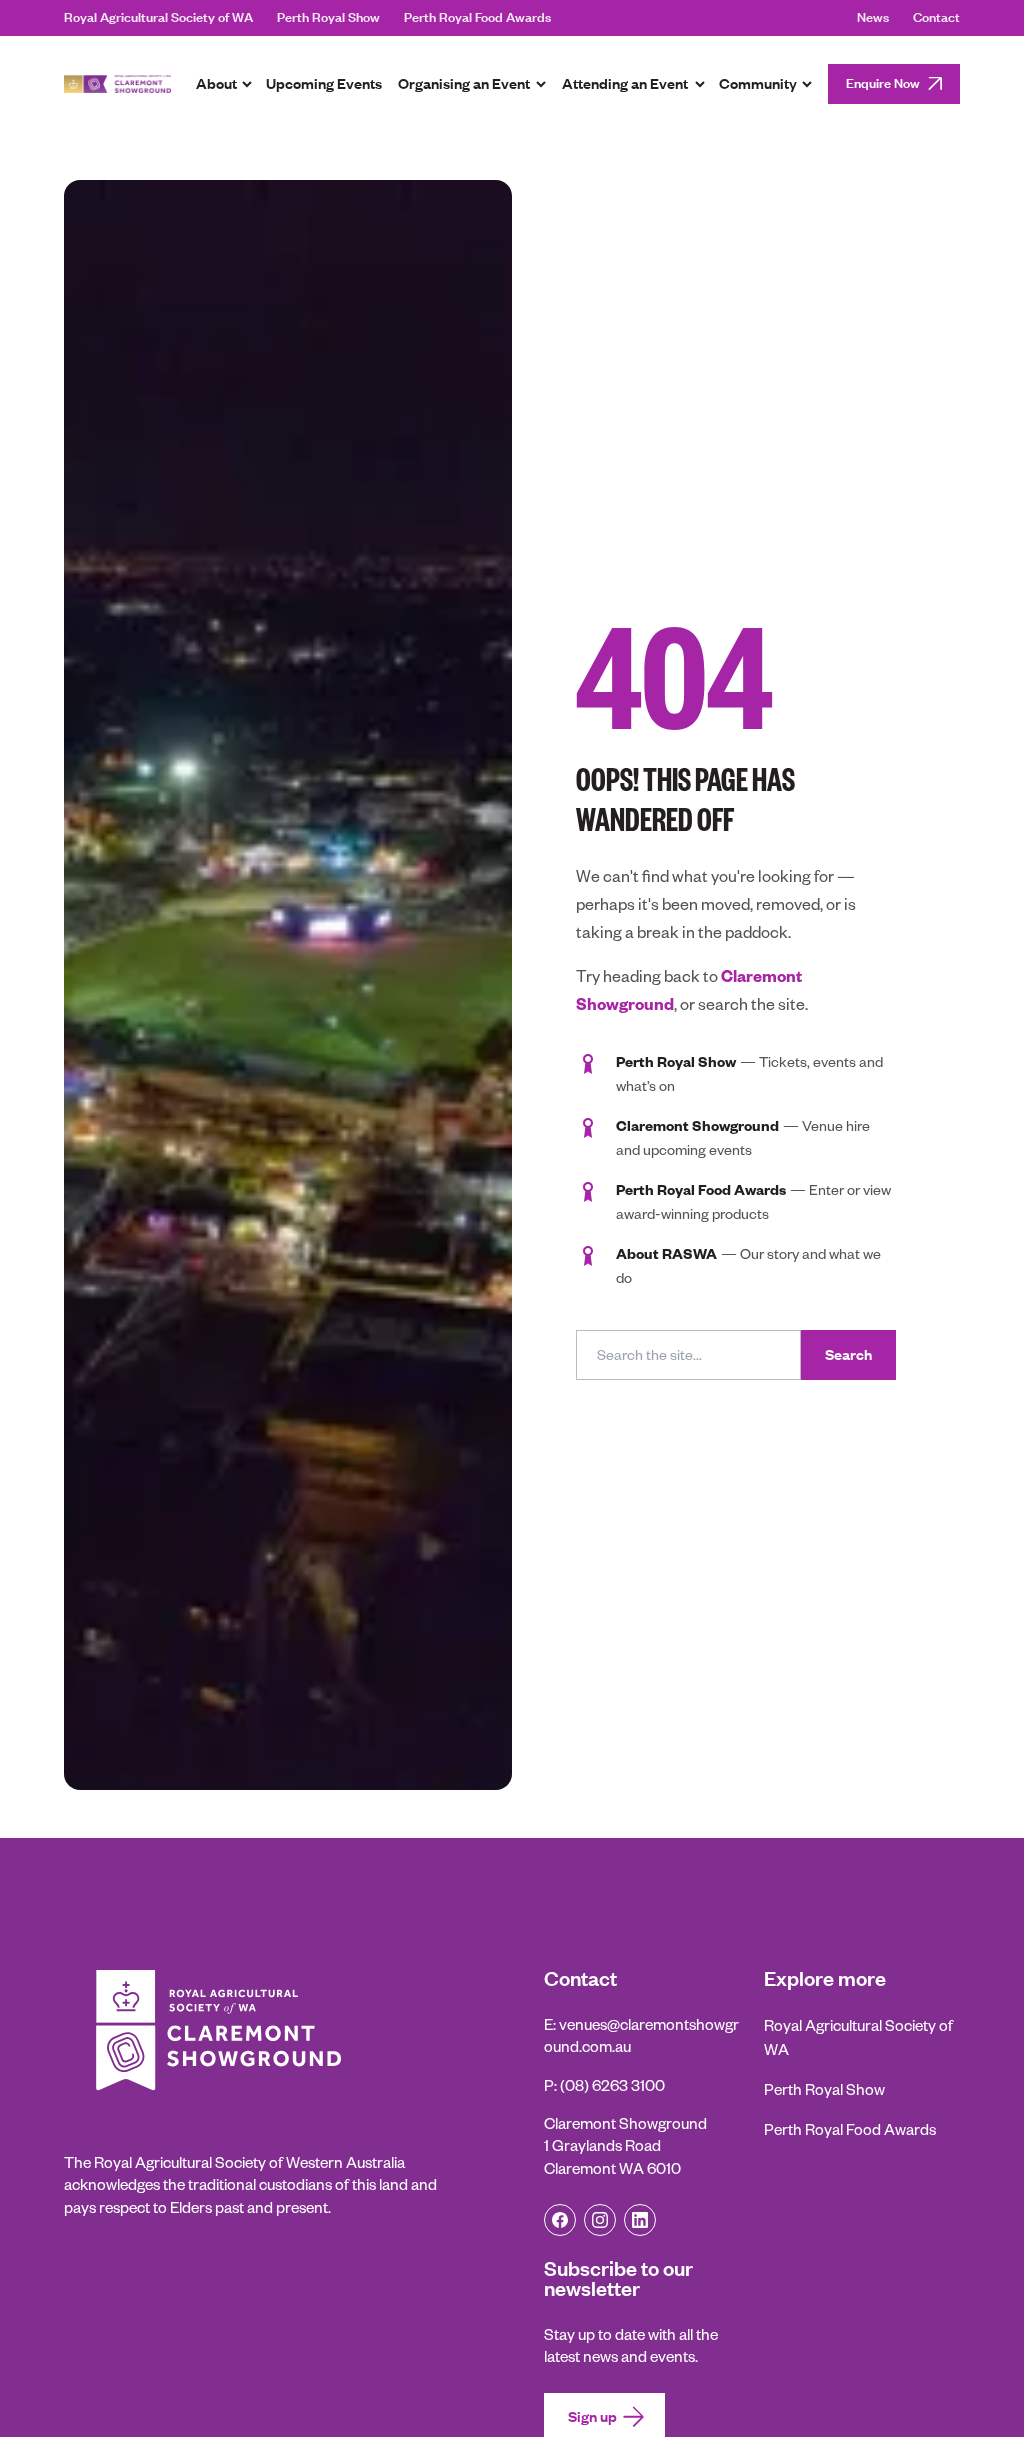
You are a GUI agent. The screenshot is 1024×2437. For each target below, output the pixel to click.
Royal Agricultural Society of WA (158, 18)
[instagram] (600, 2220)
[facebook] (560, 2220)
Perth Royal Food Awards (477, 18)
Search (848, 1355)
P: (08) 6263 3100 (604, 2085)
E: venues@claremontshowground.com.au (641, 2035)
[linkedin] (640, 2220)
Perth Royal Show (328, 18)
